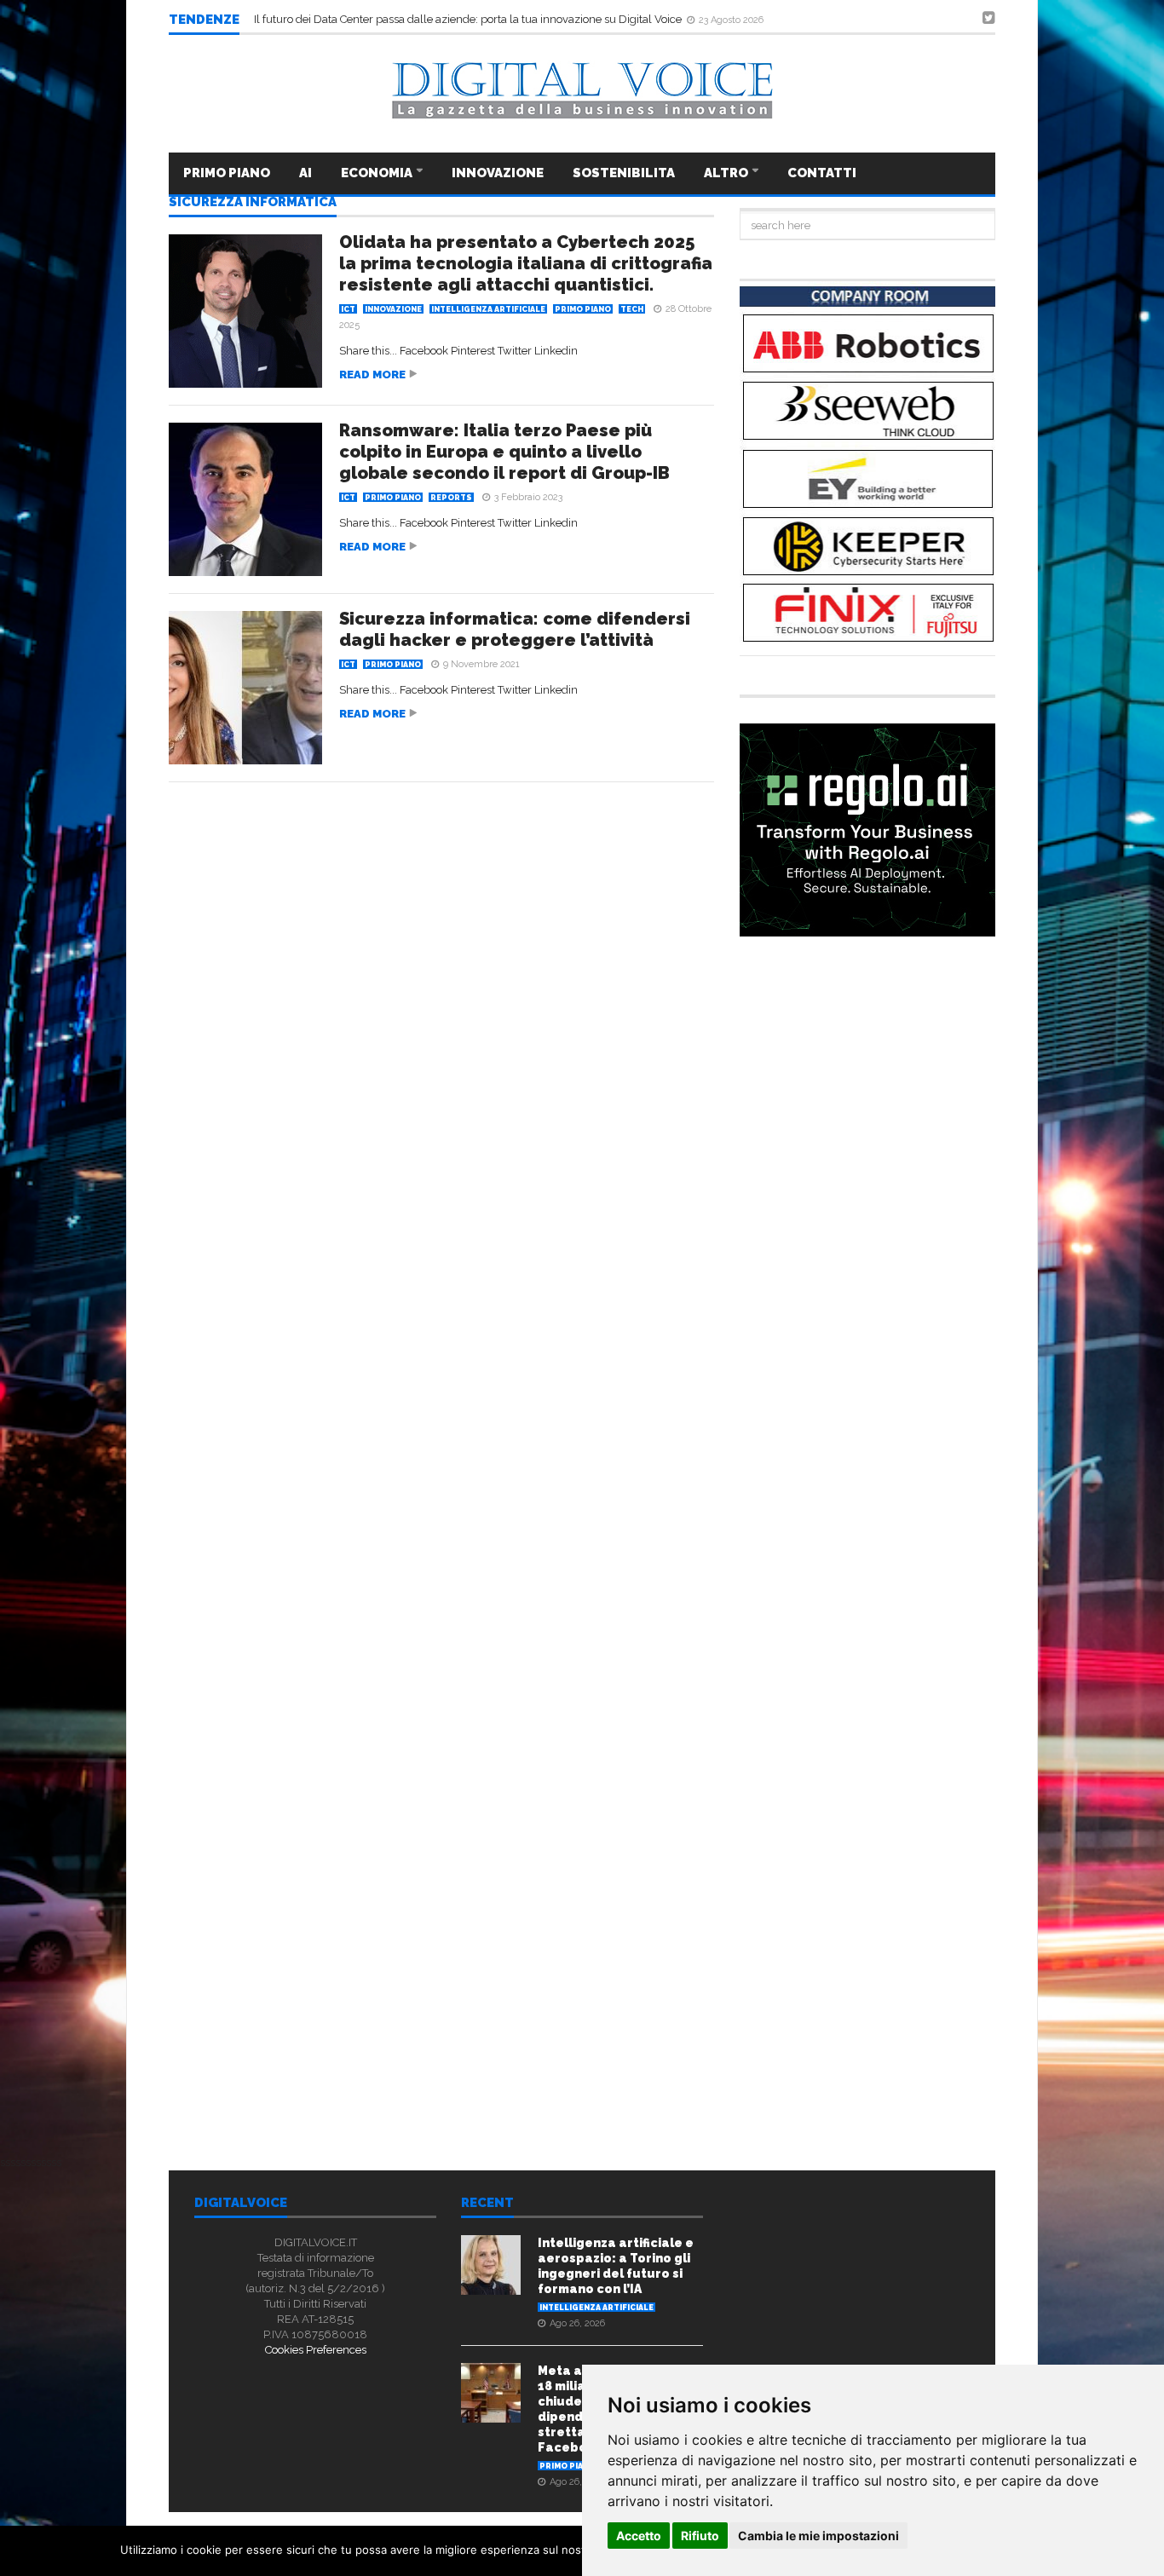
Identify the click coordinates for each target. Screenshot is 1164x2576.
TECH (632, 309)
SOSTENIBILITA (624, 173)
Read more (372, 375)
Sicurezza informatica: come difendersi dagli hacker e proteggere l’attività (515, 629)
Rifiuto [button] (700, 2536)
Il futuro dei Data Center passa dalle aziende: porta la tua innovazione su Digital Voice (469, 19)
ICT (348, 309)
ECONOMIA (378, 173)
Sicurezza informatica (253, 203)
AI (305, 173)
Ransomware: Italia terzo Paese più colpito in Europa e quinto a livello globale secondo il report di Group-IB (504, 452)
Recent (487, 2204)
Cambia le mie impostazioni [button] (818, 2536)
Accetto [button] (639, 2536)
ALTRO (727, 173)
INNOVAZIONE (498, 173)
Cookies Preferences (316, 2350)
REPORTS (451, 498)
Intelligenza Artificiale (488, 309)
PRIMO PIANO (227, 173)
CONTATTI (822, 173)
